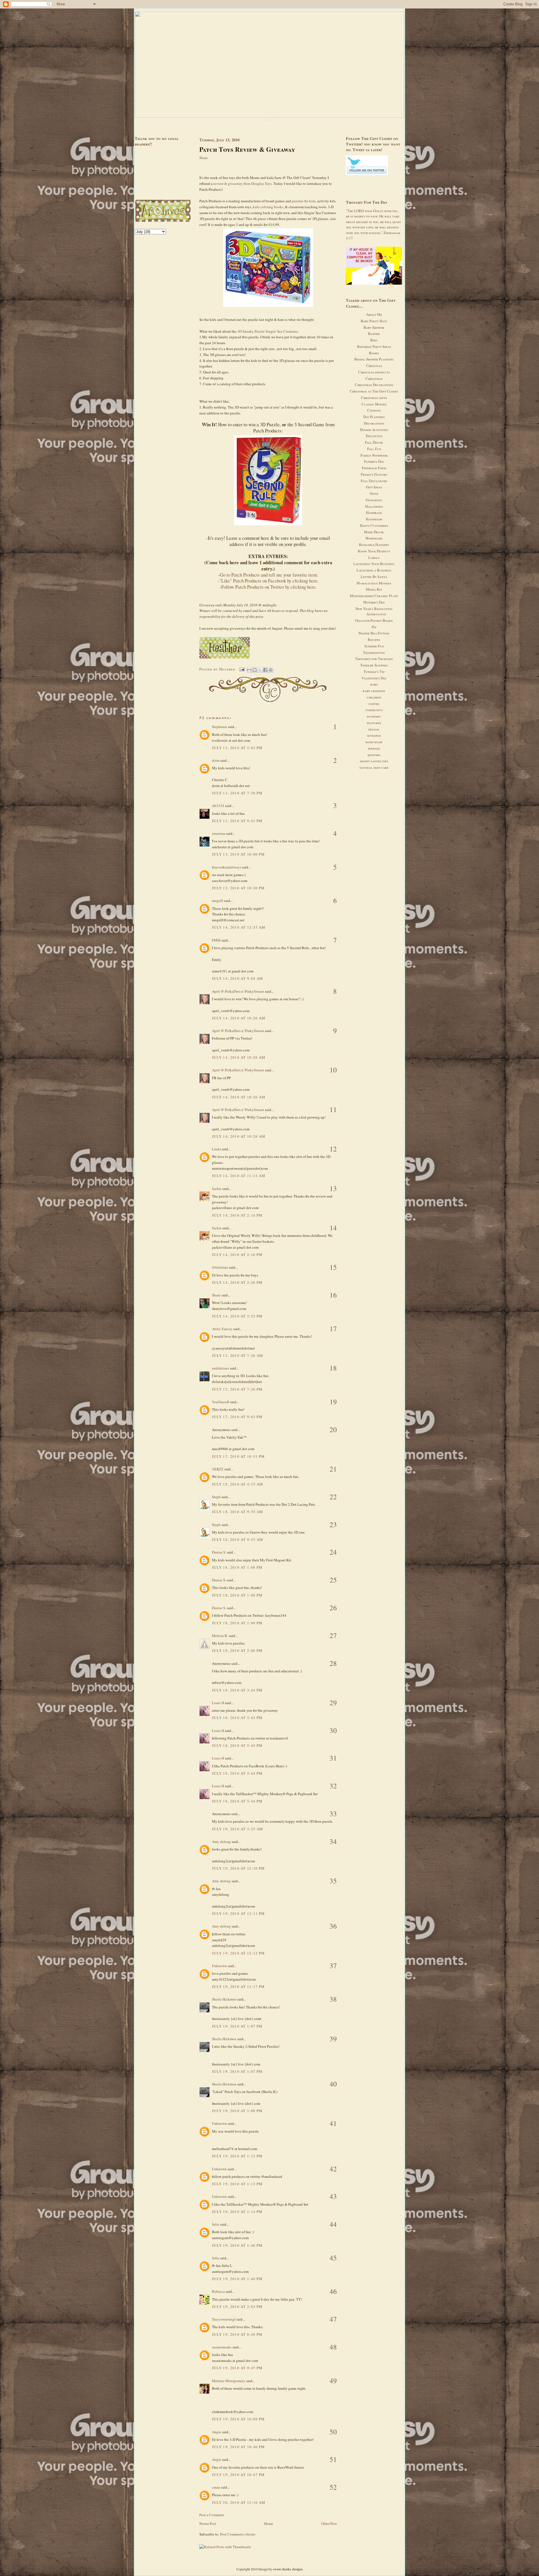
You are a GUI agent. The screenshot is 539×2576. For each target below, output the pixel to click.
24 (333, 1552)
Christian (374, 366)
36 (333, 1926)
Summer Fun (374, 646)
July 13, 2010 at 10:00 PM (238, 854)
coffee (374, 704)
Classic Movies (374, 404)
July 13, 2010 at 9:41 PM (237, 821)
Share (204, 158)
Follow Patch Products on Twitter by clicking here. (269, 587)
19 (333, 1402)
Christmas (374, 378)
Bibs (374, 340)
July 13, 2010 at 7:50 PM (237, 793)
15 (333, 1267)
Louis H (218, 1703)
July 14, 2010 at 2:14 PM (237, 1215)
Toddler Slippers (374, 665)
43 (333, 2196)
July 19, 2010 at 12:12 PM (238, 1953)
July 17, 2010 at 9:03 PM (237, 1417)
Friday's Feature (374, 474)
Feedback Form (374, 468)
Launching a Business (374, 570)
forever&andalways (227, 867)
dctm (216, 760)
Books (374, 353)
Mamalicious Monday (374, 583)
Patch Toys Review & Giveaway (247, 149)
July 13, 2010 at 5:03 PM (237, 748)
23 (333, 1524)
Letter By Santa (374, 577)
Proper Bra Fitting (374, 633)
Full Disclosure (374, 481)
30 (333, 1730)
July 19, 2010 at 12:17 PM (238, 1987)
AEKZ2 (218, 1469)
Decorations (374, 423)
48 (333, 2347)
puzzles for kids (304, 201)
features (374, 723)
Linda (216, 1149)
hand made (374, 742)
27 (333, 1635)
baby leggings (374, 691)
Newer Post (208, 2523)
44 (333, 2224)
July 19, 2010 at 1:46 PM (237, 2245)
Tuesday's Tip (374, 672)
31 (333, 1758)
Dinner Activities (374, 430)
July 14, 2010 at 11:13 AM (239, 1176)
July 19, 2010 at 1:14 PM (237, 2212)
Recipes (374, 640)
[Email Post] (242, 669)
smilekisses (221, 1368)
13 (333, 1188)
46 (333, 2291)
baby (374, 684)
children (374, 697)
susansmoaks (222, 2347)
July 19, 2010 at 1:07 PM (237, 2026)
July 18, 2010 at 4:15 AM (237, 1484)
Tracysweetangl (224, 2319)
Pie (374, 627)
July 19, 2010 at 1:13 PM (237, 2184)
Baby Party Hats (374, 321)
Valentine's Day (374, 678)
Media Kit (374, 589)
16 (333, 1295)
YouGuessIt (221, 1402)
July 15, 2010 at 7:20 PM (237, 1389)
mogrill (218, 901)
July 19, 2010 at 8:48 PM (237, 2334)
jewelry (374, 748)
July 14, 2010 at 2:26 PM (237, 1282)
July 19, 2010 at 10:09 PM (238, 2419)
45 (333, 2258)
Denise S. (219, 1552)
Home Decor (374, 532)
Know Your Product (374, 551)
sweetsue (219, 833)
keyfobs (374, 755)
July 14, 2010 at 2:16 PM (237, 1255)
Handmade (374, 519)
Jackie (217, 1189)
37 (333, 1966)
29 (333, 1703)
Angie (217, 2432)
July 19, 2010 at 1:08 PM (237, 2111)
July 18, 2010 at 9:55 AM (237, 1512)
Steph (216, 1497)
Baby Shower (374, 327)
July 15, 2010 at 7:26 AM (237, 1355)
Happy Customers (374, 525)
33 (333, 1814)
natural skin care (374, 767)
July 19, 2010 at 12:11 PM (238, 1913)
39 (333, 2039)
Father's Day (374, 461)
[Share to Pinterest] (271, 670)
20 (333, 1429)
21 (333, 1469)
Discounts (374, 436)
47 (333, 2319)
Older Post (329, 2523)
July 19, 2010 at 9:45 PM (237, 2368)
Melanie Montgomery (229, 2381)
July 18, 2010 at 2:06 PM (237, 1650)
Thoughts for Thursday (374, 659)
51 (333, 2459)
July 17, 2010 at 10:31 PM (238, 1456)
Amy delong (221, 1842)
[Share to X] (260, 670)
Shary (216, 1295)
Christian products (374, 372)
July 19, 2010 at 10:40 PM (238, 2447)
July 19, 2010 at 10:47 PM (238, 2475)
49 (333, 2381)
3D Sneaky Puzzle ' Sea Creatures (267, 331)
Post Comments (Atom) (238, 2534)
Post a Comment (212, 2515)
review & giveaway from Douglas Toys (242, 183)
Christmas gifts (374, 398)
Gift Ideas (374, 487)
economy (374, 716)
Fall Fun (374, 449)
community (374, 710)
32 (333, 1786)
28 (333, 1663)
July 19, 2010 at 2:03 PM (237, 2307)
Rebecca (218, 2291)
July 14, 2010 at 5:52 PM (237, 1316)
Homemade (374, 538)
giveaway (374, 735)
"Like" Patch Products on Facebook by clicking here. (269, 581)
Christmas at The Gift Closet (374, 391)
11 (333, 1109)
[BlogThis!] (255, 670)
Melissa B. (220, 1636)
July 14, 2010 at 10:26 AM (239, 1018)
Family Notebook (374, 455)
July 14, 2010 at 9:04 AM (237, 978)
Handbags (374, 513)
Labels (374, 557)
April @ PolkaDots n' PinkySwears (238, 991)
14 (333, 1228)
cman (216, 2487)
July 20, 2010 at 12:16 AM (239, 2502)
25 (333, 1580)
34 (333, 1841)
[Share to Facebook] (265, 670)
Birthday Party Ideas (374, 346)
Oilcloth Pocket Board (374, 620)
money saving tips (374, 761)
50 (333, 2432)
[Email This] (249, 670)
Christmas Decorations (374, 385)
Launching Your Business (374, 564)
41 (333, 2123)
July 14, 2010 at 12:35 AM (239, 927)
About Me (374, 314)
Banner (374, 334)
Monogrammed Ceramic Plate (374, 596)
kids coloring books (268, 207)
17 (333, 1329)
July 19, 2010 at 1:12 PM (237, 2156)
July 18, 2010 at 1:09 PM (237, 1623)
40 (333, 2084)
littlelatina (220, 1267)
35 (333, 1881)
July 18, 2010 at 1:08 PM (237, 1567)
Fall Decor (374, 442)
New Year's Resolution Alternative (374, 611)
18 (333, 1368)
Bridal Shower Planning (374, 359)
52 (333, 2487)
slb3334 (218, 806)
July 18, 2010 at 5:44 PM (237, 1745)
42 (333, 2169)
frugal (374, 729)
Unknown (219, 1966)
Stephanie (220, 727)
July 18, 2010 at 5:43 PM (237, 1718)
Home (269, 2523)
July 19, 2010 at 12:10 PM (238, 1868)
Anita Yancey (222, 1329)
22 (333, 1497)
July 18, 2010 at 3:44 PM (237, 1690)
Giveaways (374, 500)
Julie (216, 2224)
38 (333, 1999)
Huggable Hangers (374, 545)
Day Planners (374, 417)
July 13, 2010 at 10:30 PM (238, 888)
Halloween (374, 506)
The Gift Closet (269, 120)
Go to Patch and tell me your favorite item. (269, 575)
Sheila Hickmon (224, 1999)
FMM (216, 940)
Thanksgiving (374, 652)
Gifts (374, 493)
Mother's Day (374, 602)
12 (333, 1149)
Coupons (374, 410)
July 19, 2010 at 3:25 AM (237, 1829)
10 (333, 1070)
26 (333, 1608)
